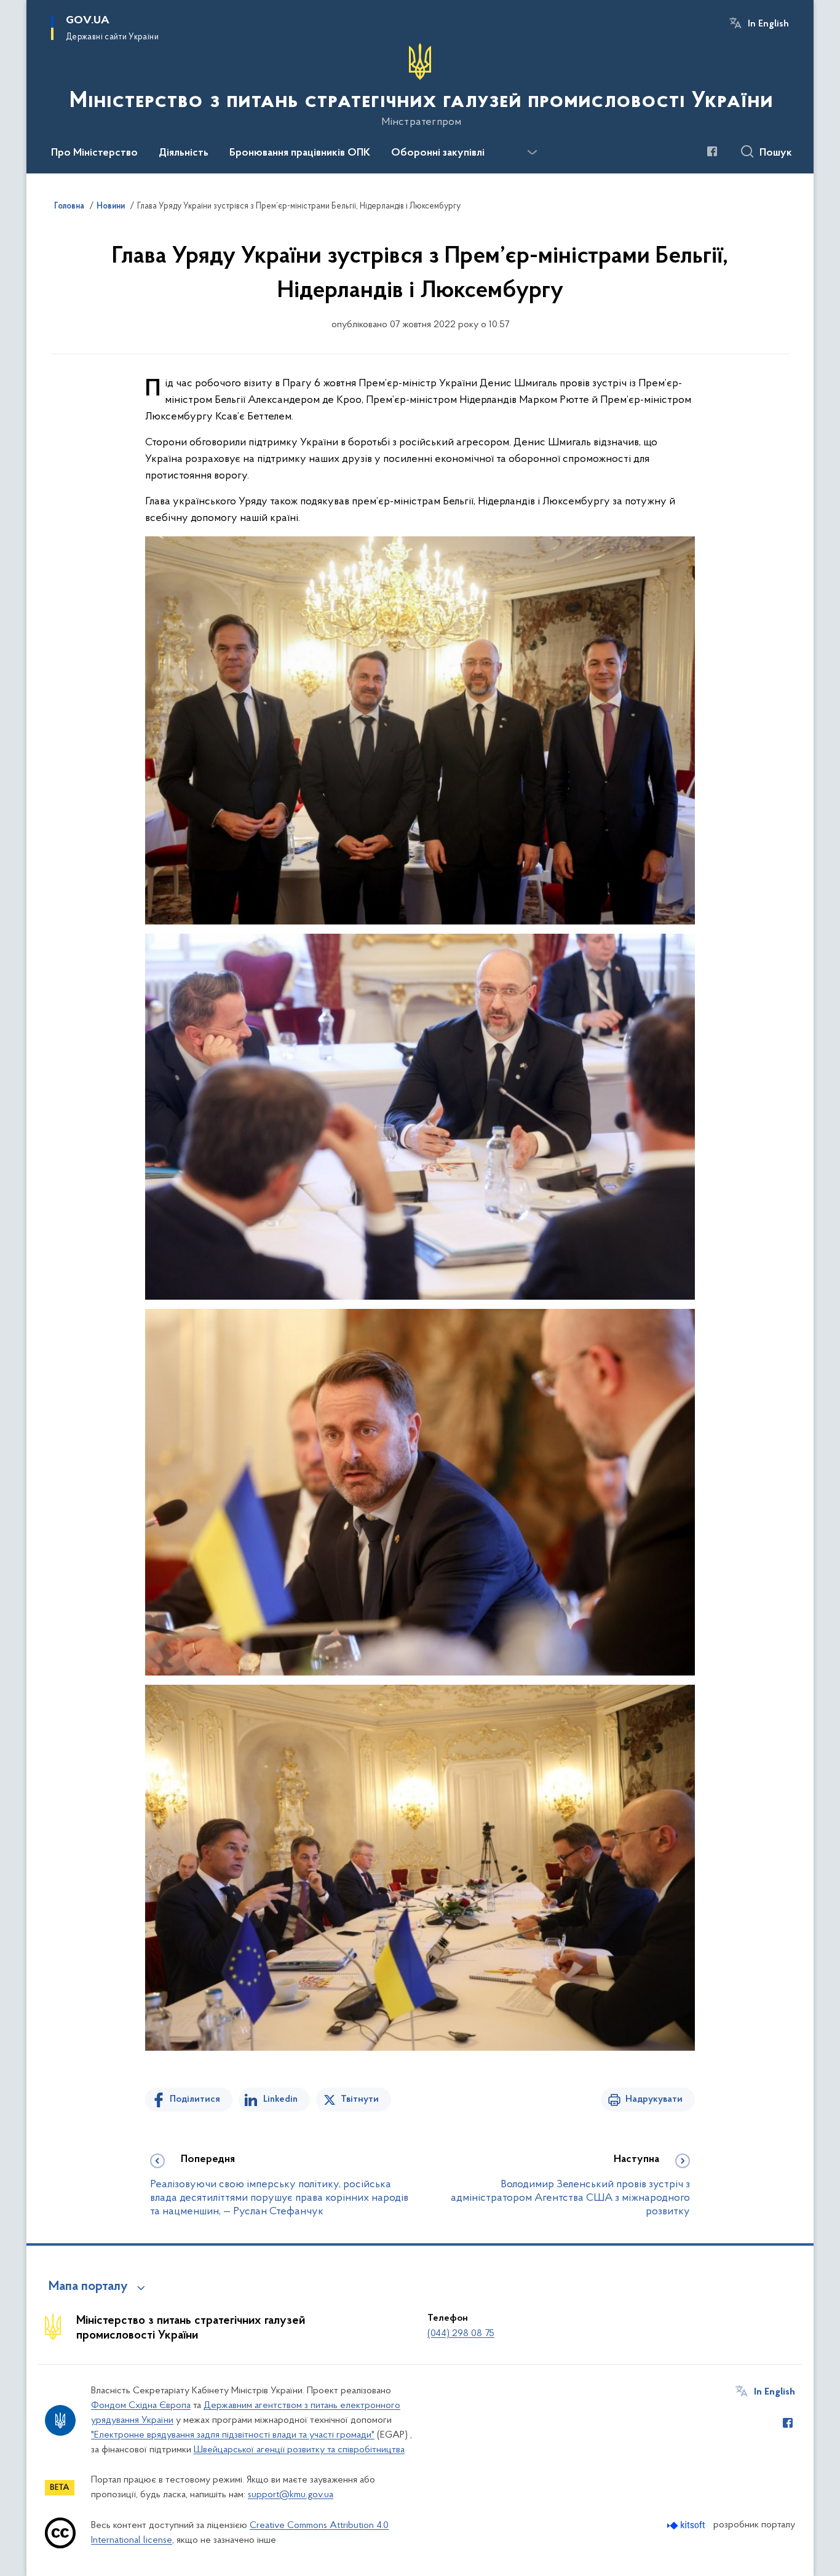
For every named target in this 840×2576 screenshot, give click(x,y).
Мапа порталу (88, 2287)
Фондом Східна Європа (141, 2406)
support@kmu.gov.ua (291, 2495)
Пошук (776, 153)
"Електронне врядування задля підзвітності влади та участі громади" (233, 2435)
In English (768, 24)
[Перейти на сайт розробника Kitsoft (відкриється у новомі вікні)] (687, 2525)
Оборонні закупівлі (438, 153)
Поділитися (195, 2099)
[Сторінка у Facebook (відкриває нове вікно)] (712, 151)
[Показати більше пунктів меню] (532, 153)
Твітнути (360, 2099)
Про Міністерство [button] (94, 153)
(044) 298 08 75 (461, 2334)
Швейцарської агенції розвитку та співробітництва (299, 2450)
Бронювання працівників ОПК (300, 153)
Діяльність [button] (184, 153)
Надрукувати (654, 2099)
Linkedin (280, 2099)
